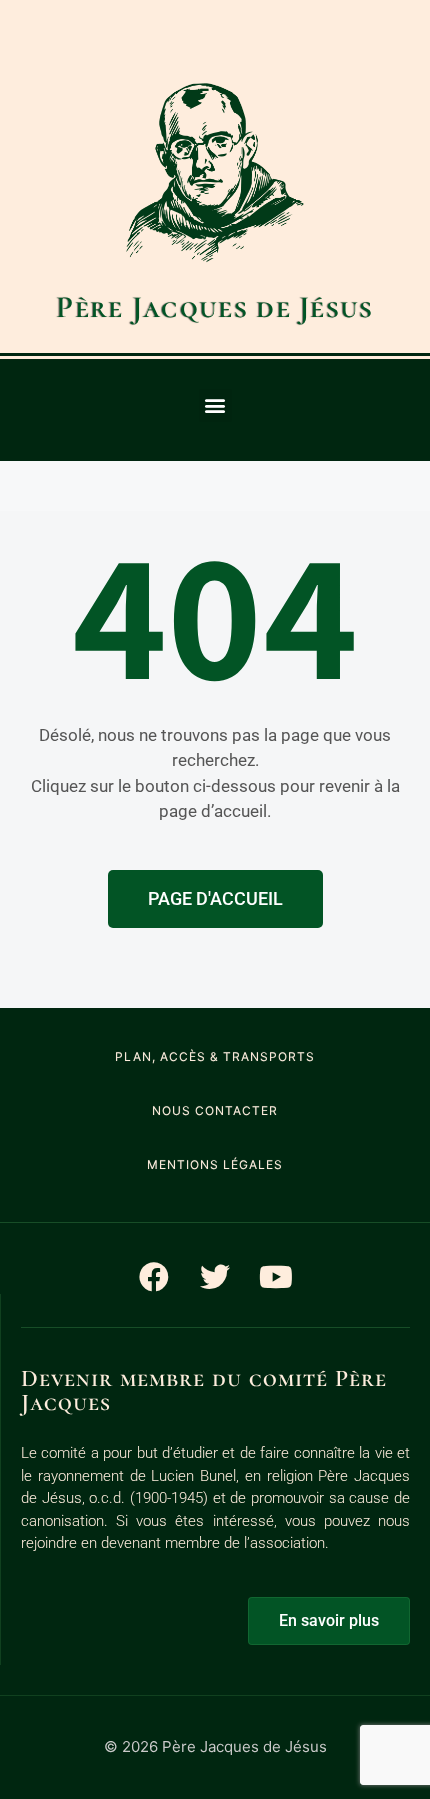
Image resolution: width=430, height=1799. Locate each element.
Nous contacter (215, 1110)
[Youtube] (276, 1277)
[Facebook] (154, 1277)
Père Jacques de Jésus (214, 307)
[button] (215, 405)
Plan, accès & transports (215, 1056)
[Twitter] (215, 1277)
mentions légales (215, 1164)
